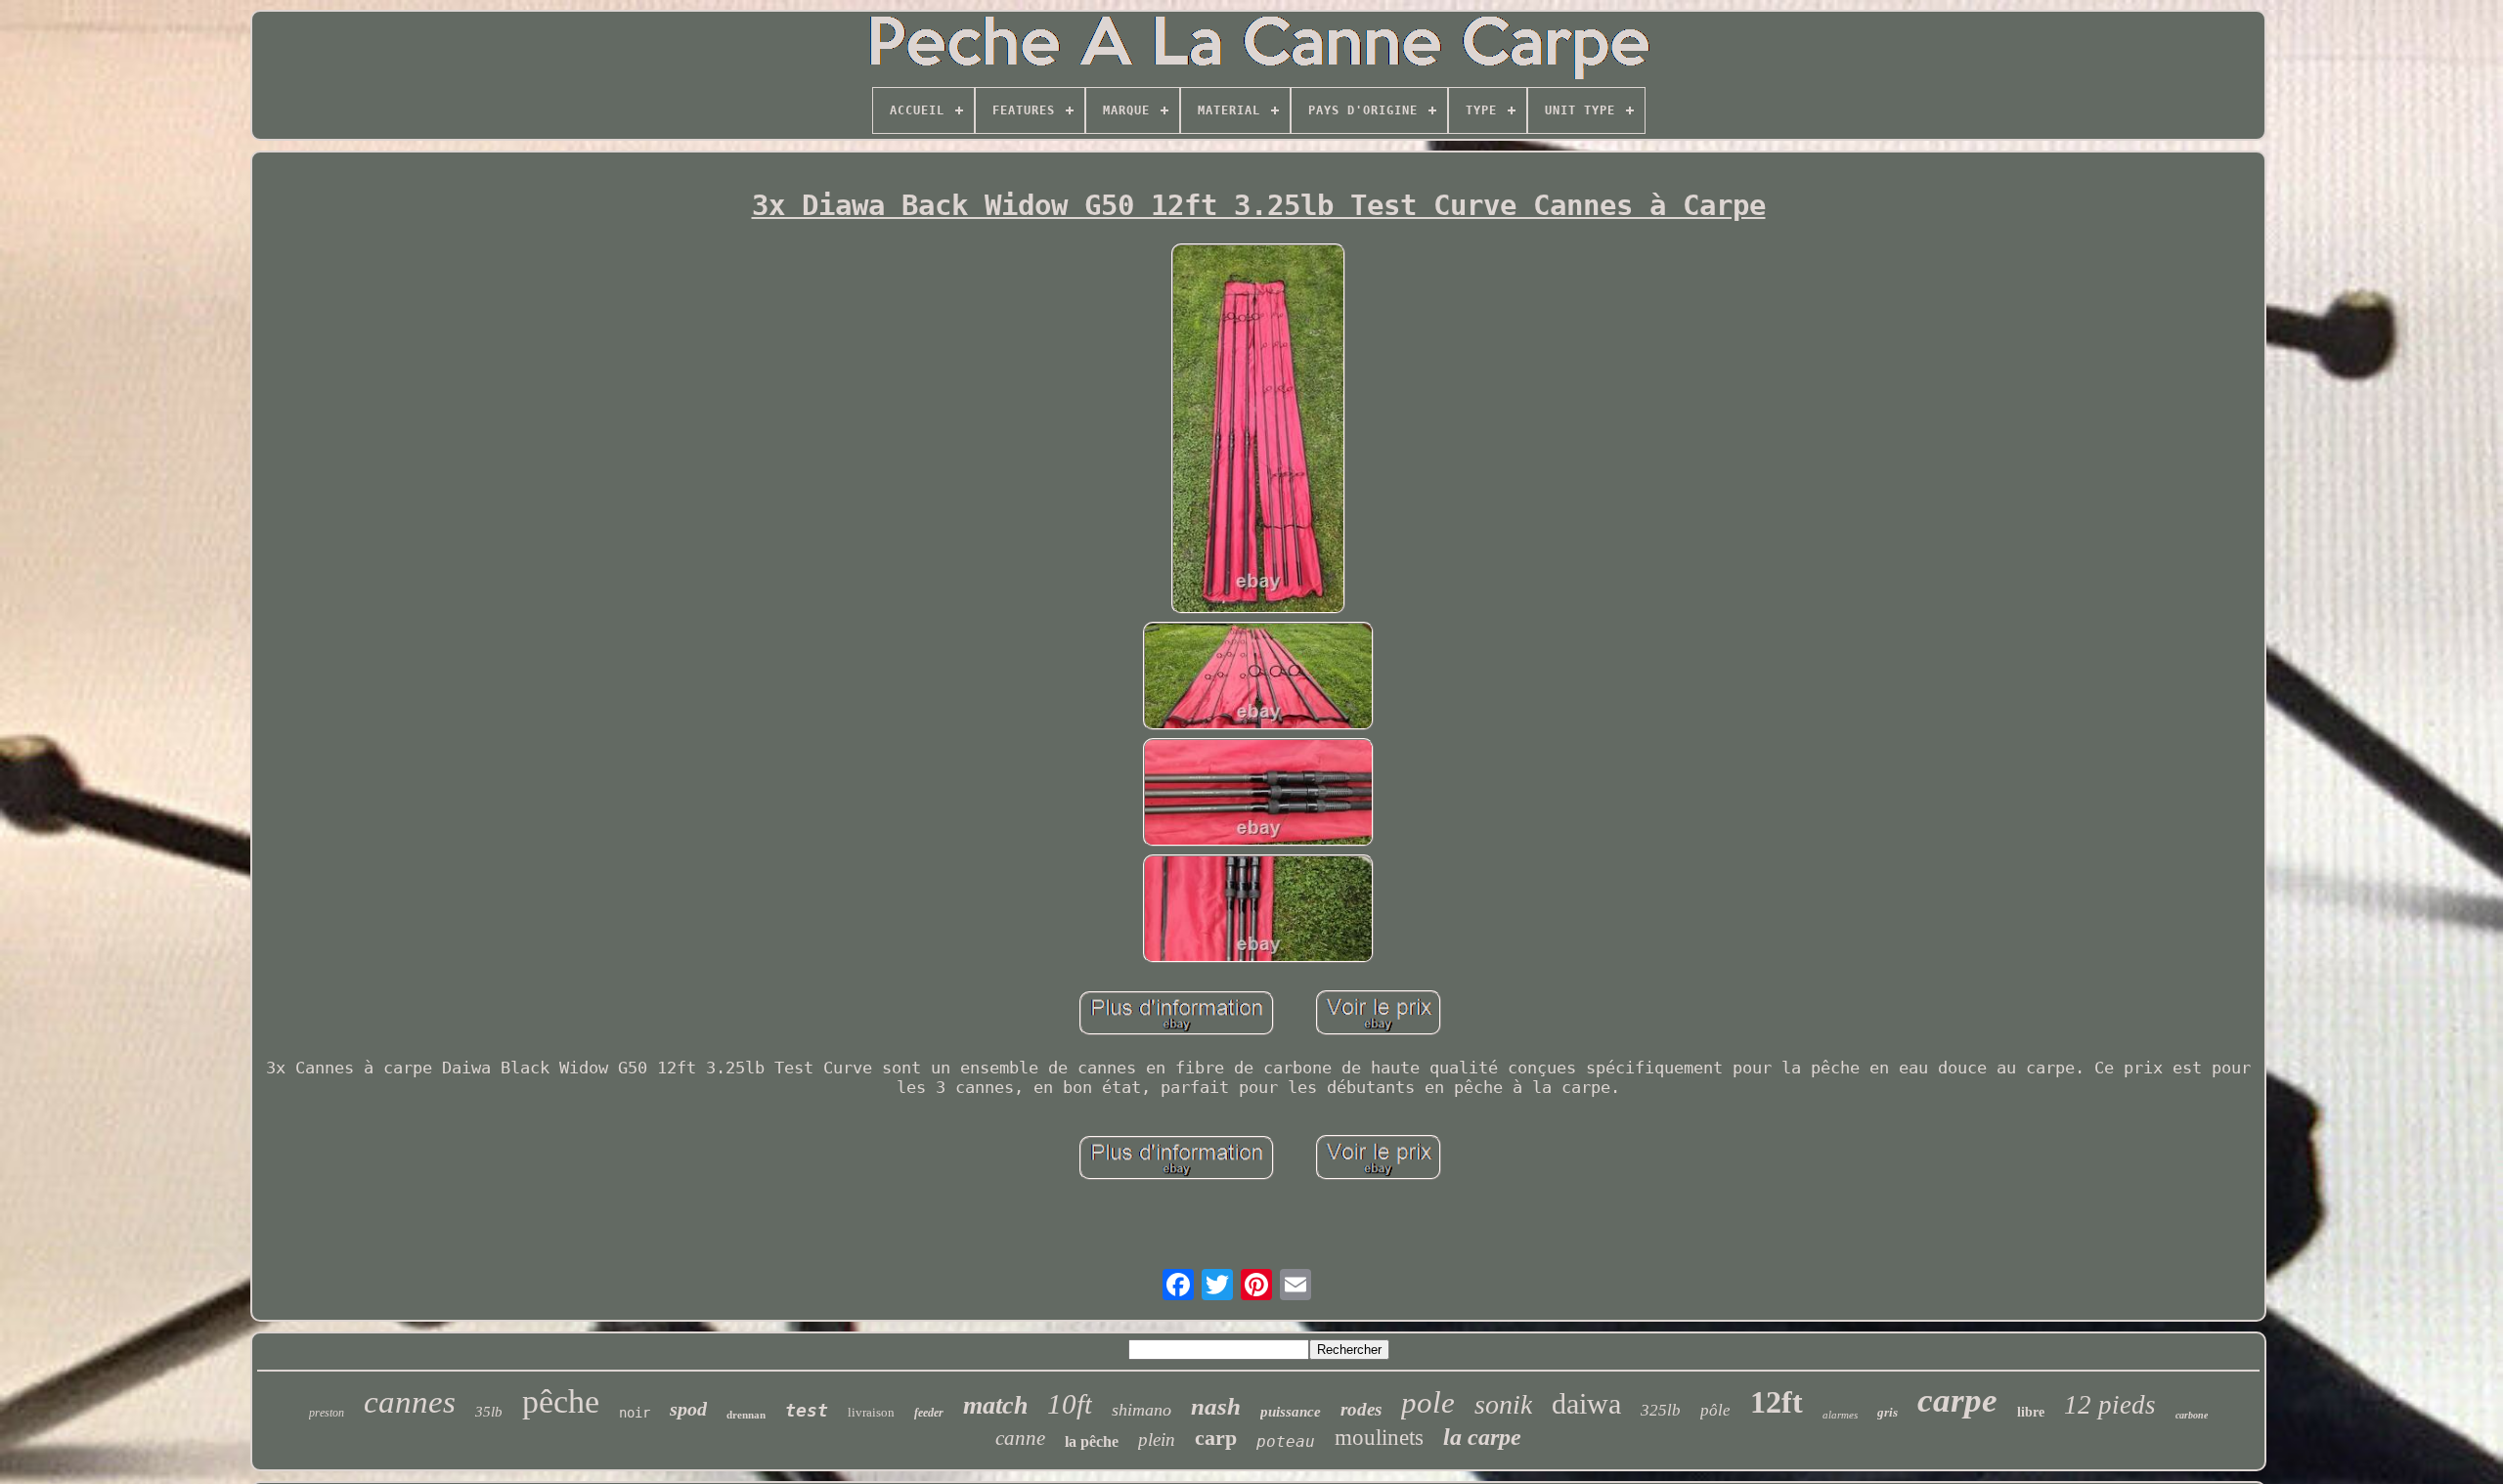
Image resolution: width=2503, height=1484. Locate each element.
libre (2031, 1412)
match (995, 1405)
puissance (1291, 1412)
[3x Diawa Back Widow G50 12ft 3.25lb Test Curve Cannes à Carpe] (1259, 431)
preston (327, 1413)
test (807, 1410)
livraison (871, 1412)
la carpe (1482, 1437)
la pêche (1092, 1441)
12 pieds (2110, 1405)
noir (635, 1413)
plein (1157, 1440)
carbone (2192, 1415)
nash (1216, 1406)
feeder (929, 1413)
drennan (746, 1415)
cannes (410, 1402)
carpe (1957, 1400)
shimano (1142, 1410)
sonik (1503, 1404)
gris (1888, 1412)
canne (1020, 1438)
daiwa (1586, 1403)
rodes (1361, 1409)
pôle (1715, 1410)
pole (1428, 1402)
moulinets (1379, 1438)
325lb (1661, 1410)
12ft (1777, 1402)
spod (688, 1409)
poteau (1286, 1441)
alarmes (1840, 1415)
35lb (489, 1412)
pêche (561, 1401)
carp (1216, 1438)
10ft (1070, 1404)
